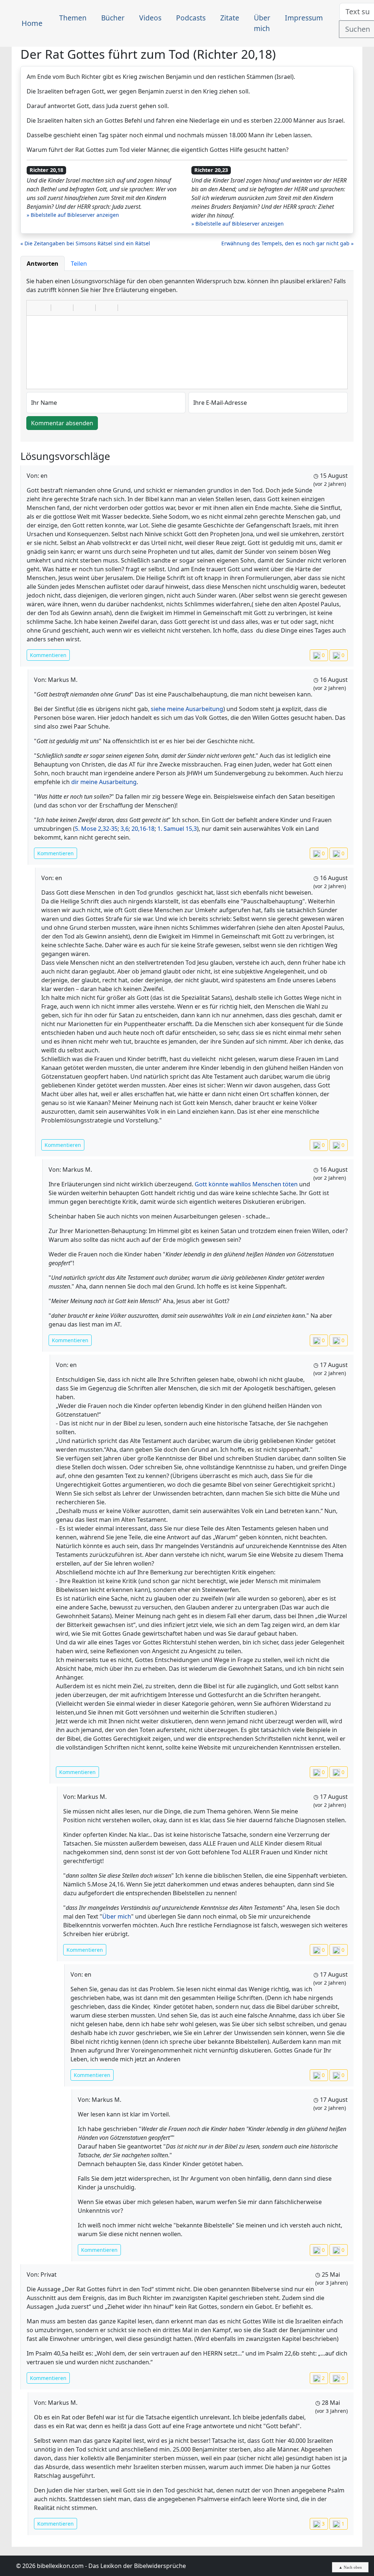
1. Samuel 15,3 (177, 829)
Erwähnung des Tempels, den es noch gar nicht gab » (287, 243)
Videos (150, 18)
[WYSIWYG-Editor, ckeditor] (187, 352)
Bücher (113, 18)
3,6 (125, 829)
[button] (35, 308)
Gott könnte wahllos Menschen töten (246, 1184)
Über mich (262, 23)
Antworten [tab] (43, 264)
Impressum (304, 18)
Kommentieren (48, 655)
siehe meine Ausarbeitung (187, 709)
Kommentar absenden (62, 423)
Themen (73, 18)
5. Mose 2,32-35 (96, 829)
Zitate (230, 18)
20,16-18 (143, 829)
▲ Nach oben (350, 2567)
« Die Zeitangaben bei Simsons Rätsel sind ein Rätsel (85, 243)
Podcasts (191, 18)
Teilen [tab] (79, 264)
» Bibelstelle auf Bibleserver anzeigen (73, 215)
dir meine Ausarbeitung (104, 782)
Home (32, 23)
